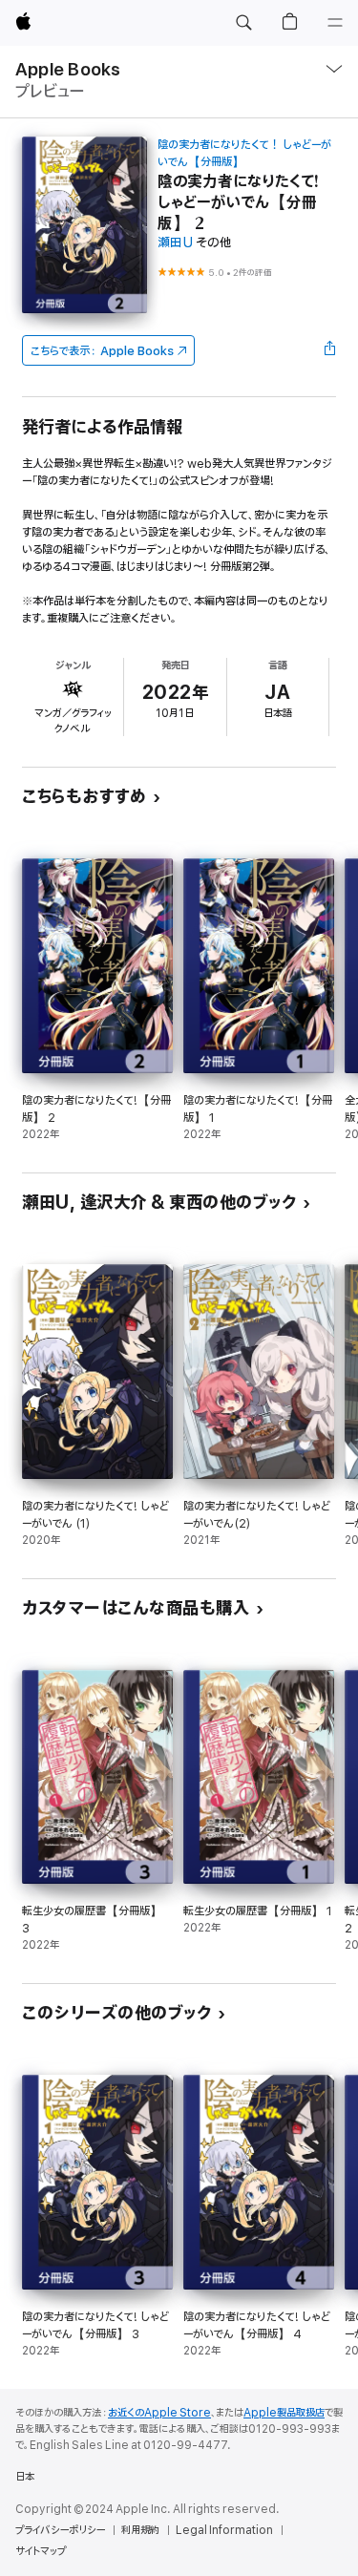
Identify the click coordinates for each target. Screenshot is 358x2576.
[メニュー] (335, 23)
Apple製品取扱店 (284, 2413)
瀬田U (175, 243)
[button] (243, 23)
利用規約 (140, 2530)
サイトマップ (41, 2551)
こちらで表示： (102, 351)
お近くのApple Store (159, 2413)
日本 (25, 2477)
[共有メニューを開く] (330, 350)
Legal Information (224, 2530)
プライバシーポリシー (60, 2530)
